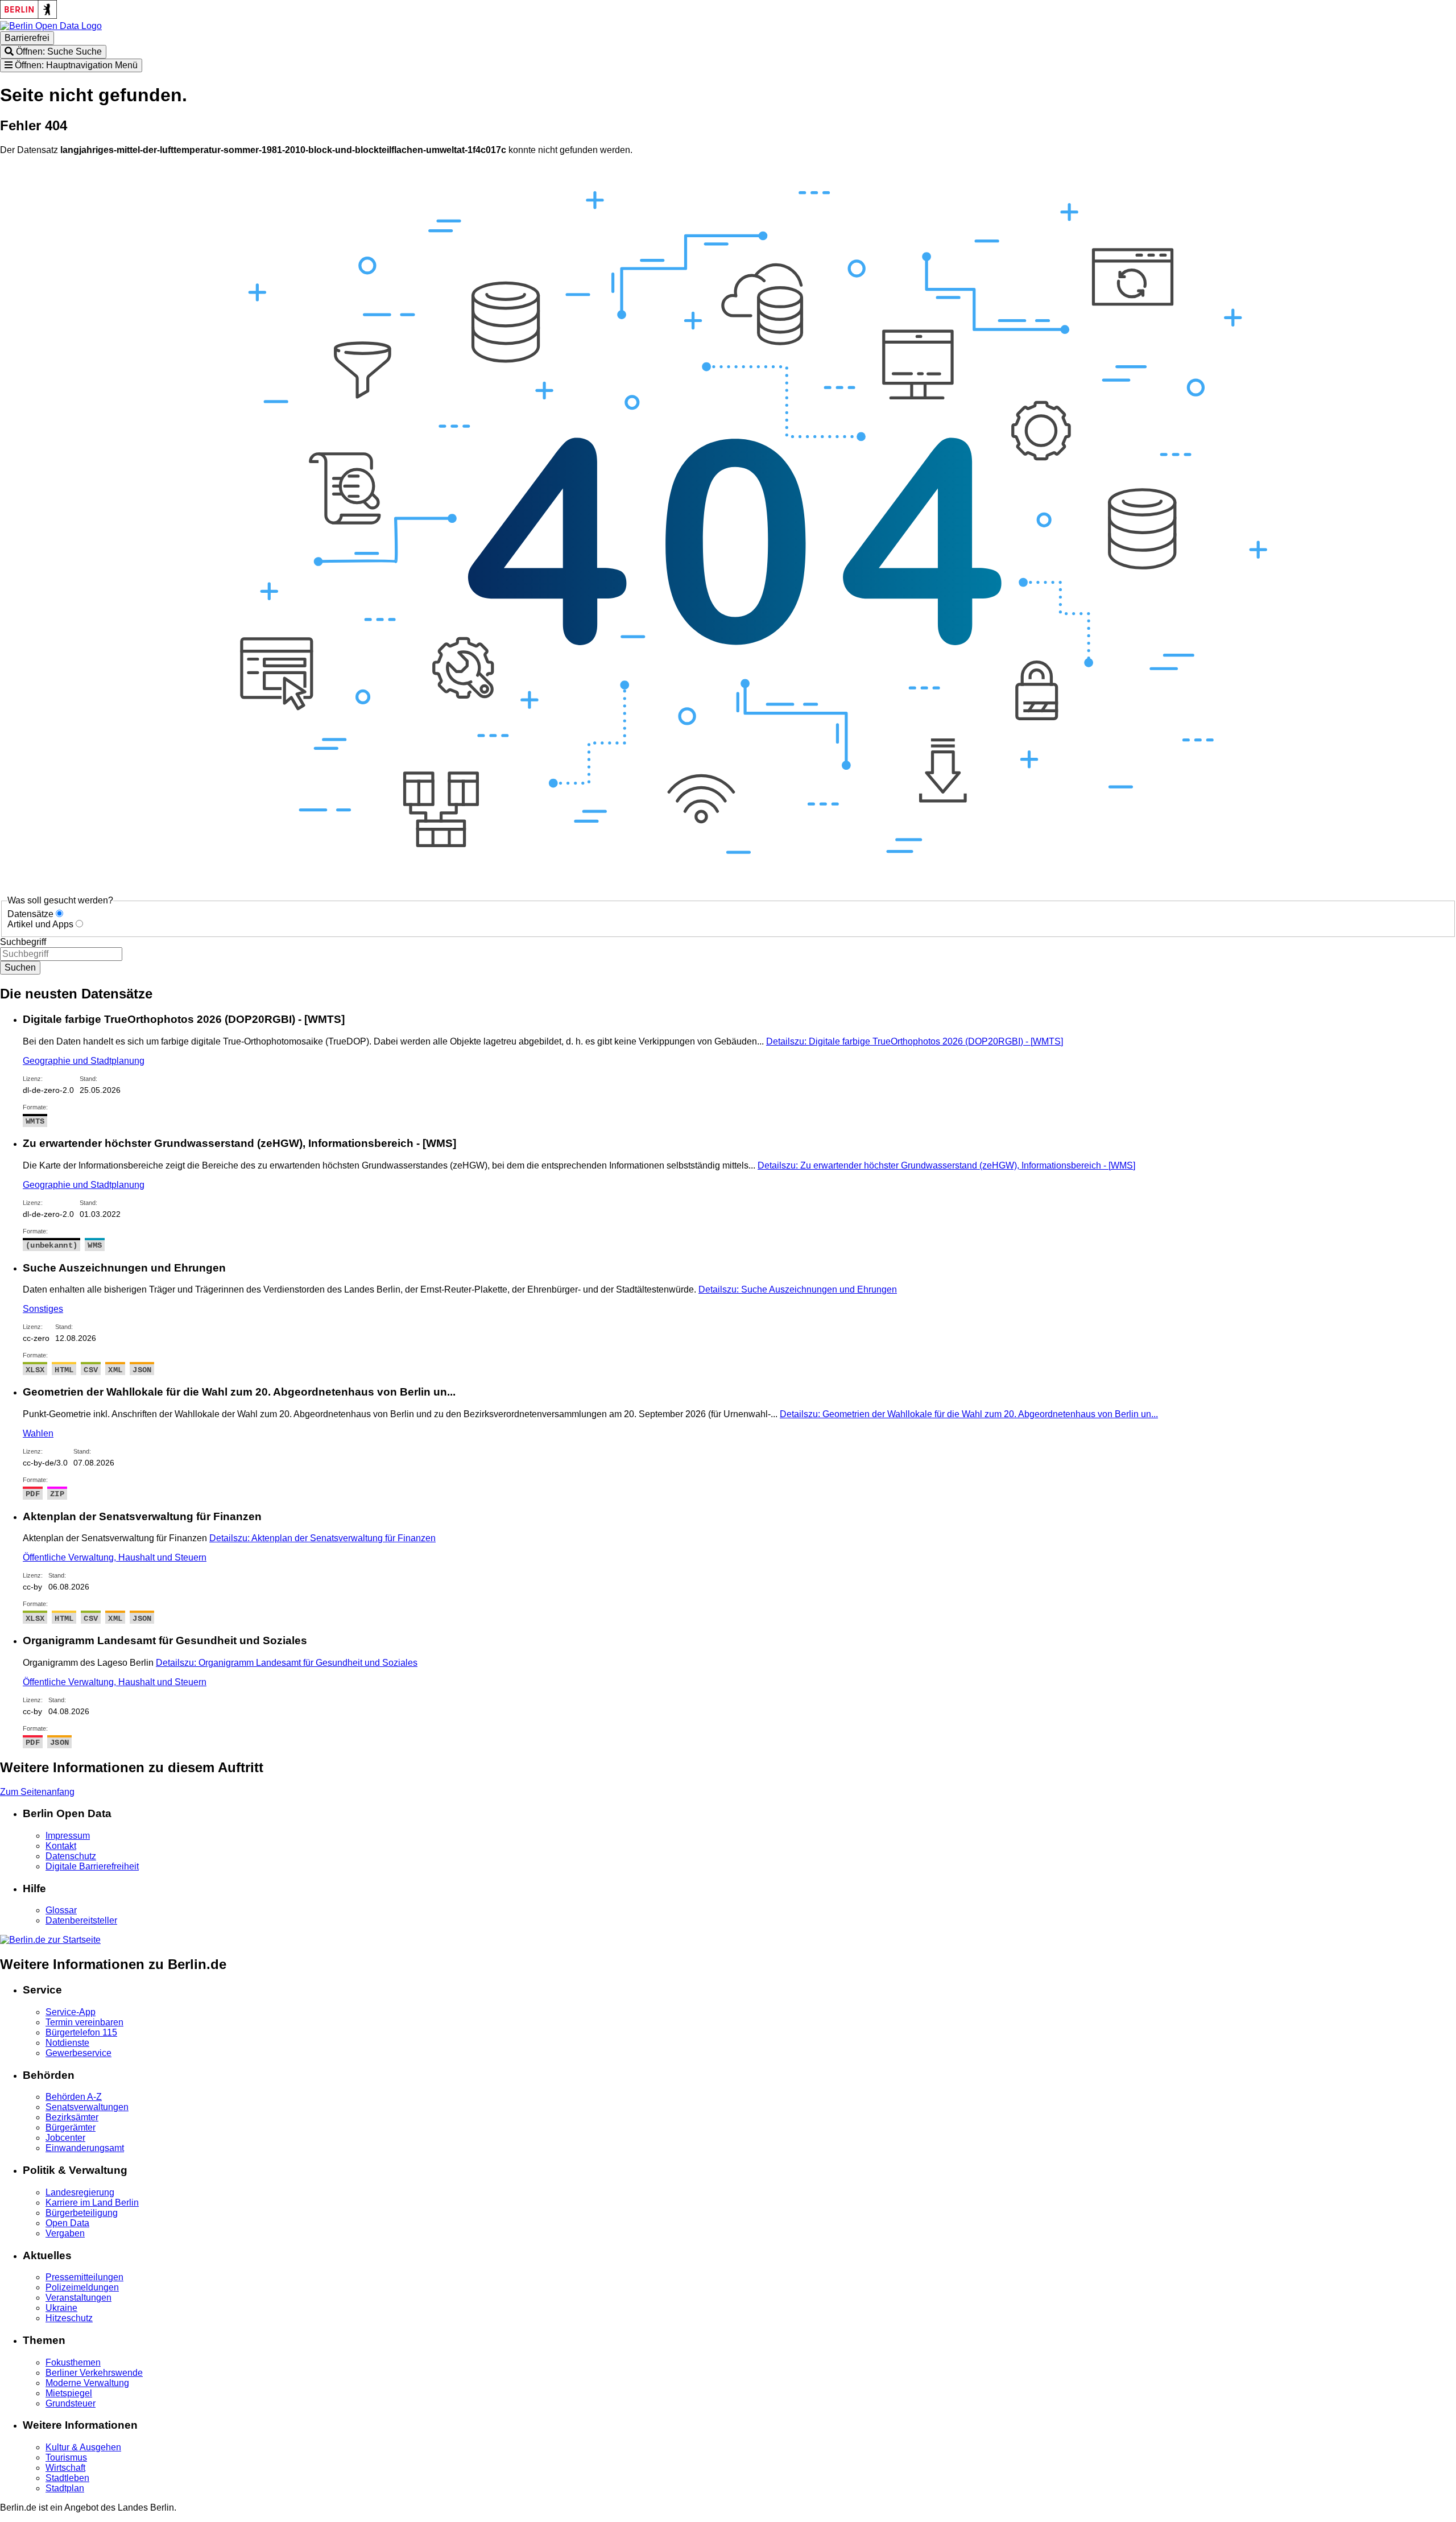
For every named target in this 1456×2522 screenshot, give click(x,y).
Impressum (68, 1836)
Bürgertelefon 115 (81, 2032)
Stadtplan (65, 2488)
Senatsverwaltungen (87, 2107)
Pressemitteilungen (84, 2277)
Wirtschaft (65, 2468)
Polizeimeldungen (82, 2287)
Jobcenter (65, 2138)
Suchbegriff (23, 942)
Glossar (61, 1910)
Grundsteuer (71, 2403)
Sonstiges (43, 1309)
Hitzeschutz (69, 2318)
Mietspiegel (69, 2393)
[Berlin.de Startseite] (50, 1940)
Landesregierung (80, 2192)
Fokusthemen (73, 2362)
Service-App (71, 2012)
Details (915, 1041)
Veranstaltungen (78, 2298)
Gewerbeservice (78, 2053)
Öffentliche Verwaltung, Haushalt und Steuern (115, 1557)
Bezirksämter (72, 2117)
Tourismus (66, 2457)
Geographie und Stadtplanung (84, 1061)
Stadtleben (67, 2478)
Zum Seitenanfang (37, 1792)
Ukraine (61, 2308)
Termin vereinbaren (84, 2022)
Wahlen (38, 1433)
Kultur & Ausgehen (83, 2447)
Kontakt (61, 1846)
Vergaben (65, 2233)
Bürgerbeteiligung (82, 2213)
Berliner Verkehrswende (94, 2373)
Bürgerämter (71, 2127)
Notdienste (67, 2043)
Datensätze (30, 914)
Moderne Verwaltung (87, 2383)
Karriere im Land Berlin (92, 2203)
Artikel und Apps (40, 924)
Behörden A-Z (74, 2097)
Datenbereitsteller (81, 1920)
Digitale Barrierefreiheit (92, 1866)
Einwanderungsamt (85, 2148)
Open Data (67, 2223)
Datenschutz (71, 1856)
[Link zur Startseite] (51, 26)
